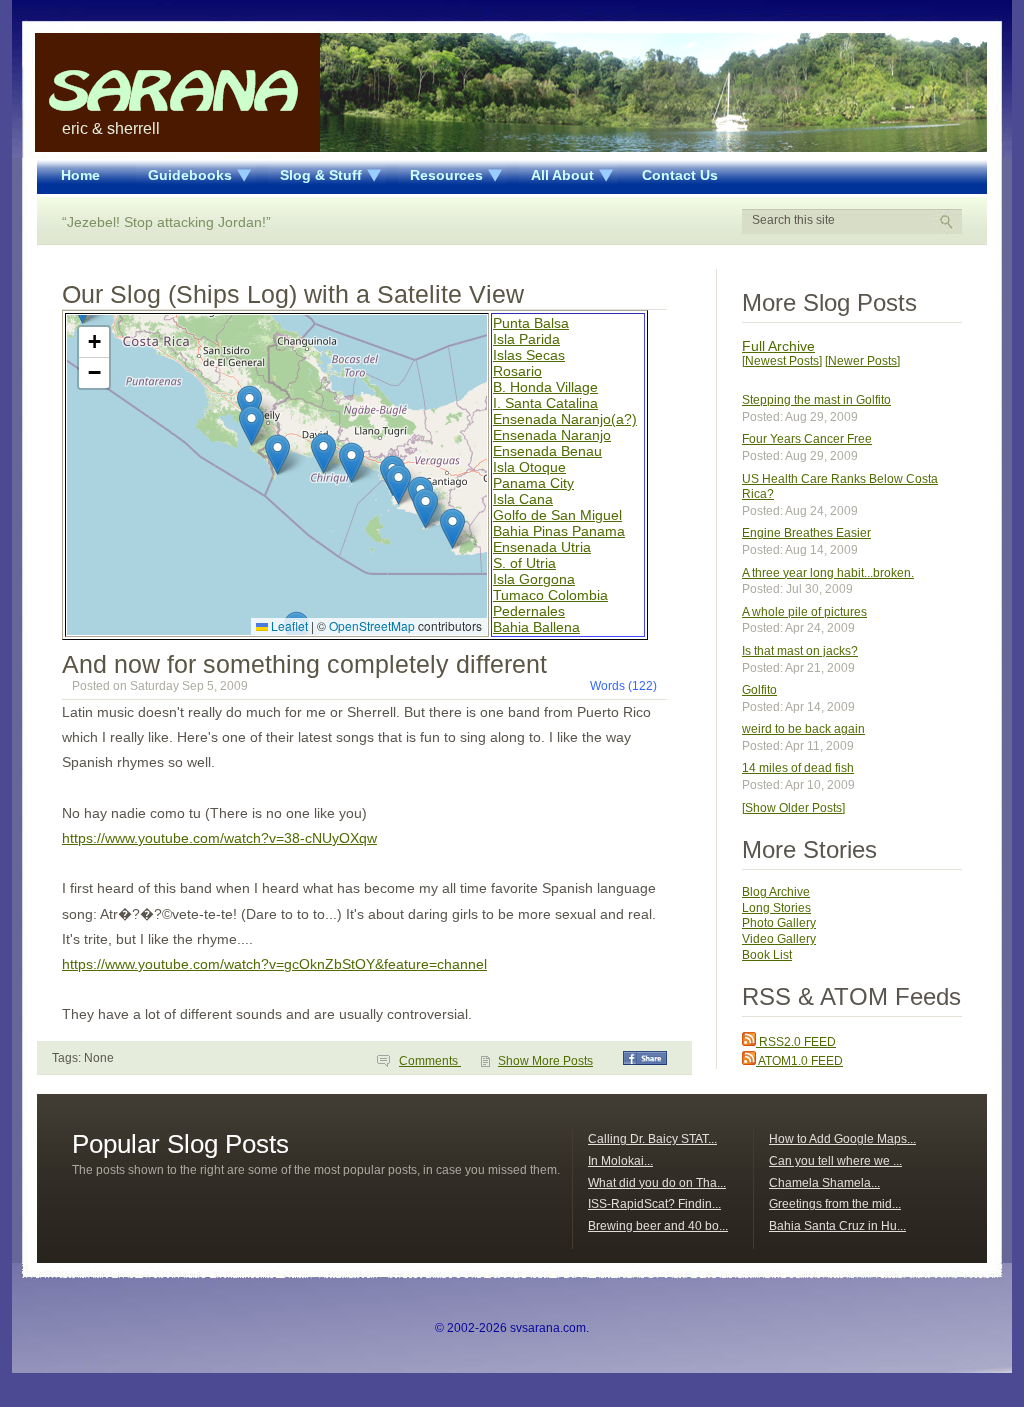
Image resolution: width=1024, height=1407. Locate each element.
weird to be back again (803, 729)
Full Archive (778, 346)
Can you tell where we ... (835, 1161)
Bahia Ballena (536, 627)
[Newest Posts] (782, 361)
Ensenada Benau (547, 451)
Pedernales (529, 611)
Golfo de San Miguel (557, 515)
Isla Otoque (529, 467)
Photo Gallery (779, 923)
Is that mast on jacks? (800, 651)
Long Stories (776, 908)
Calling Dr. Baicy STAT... (652, 1139)
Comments (430, 1061)
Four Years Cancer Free (807, 439)
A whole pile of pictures (804, 612)
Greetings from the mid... (835, 1204)
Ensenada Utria (542, 547)
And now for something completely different (304, 664)
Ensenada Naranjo (552, 435)
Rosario (517, 371)
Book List (767, 955)
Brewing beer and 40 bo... (658, 1226)
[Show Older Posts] (793, 808)
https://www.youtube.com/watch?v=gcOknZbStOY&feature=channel (274, 964)
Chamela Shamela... (824, 1183)
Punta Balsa (531, 323)
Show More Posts (545, 1061)
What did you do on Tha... (657, 1183)
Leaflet (288, 625)
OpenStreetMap (372, 625)
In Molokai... (620, 1161)
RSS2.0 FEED (796, 1042)
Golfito (759, 690)
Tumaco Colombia (550, 595)
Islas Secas (529, 355)
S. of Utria (524, 563)
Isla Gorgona (534, 579)
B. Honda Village (545, 387)
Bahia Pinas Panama (559, 531)
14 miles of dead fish (798, 768)
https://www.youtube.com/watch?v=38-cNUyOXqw (219, 838)
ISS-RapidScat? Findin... (654, 1204)
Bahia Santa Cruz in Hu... (837, 1226)
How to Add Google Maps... (842, 1139)
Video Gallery (779, 939)
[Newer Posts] (862, 361)
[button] (277, 454)
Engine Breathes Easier (806, 533)
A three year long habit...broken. (828, 573)
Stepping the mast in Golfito (816, 400)
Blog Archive (776, 892)
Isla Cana (523, 499)
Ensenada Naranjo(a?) (565, 419)
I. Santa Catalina (545, 403)
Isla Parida (526, 339)
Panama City (533, 483)
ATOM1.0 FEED (799, 1061)
